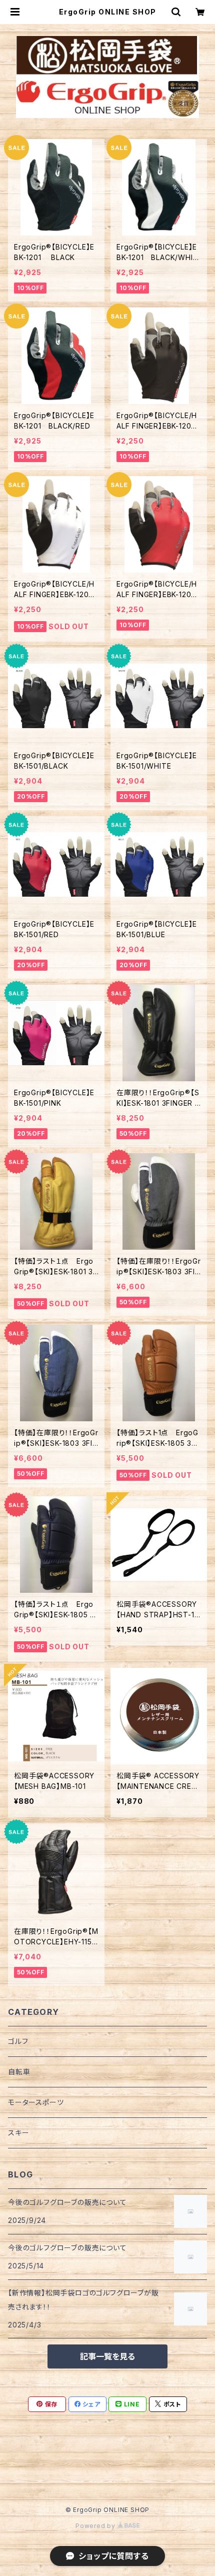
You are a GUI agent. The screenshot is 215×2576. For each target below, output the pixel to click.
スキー (18, 2133)
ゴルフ (18, 2041)
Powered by (96, 2526)
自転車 (19, 2072)
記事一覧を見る (107, 2356)
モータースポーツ (36, 2102)
